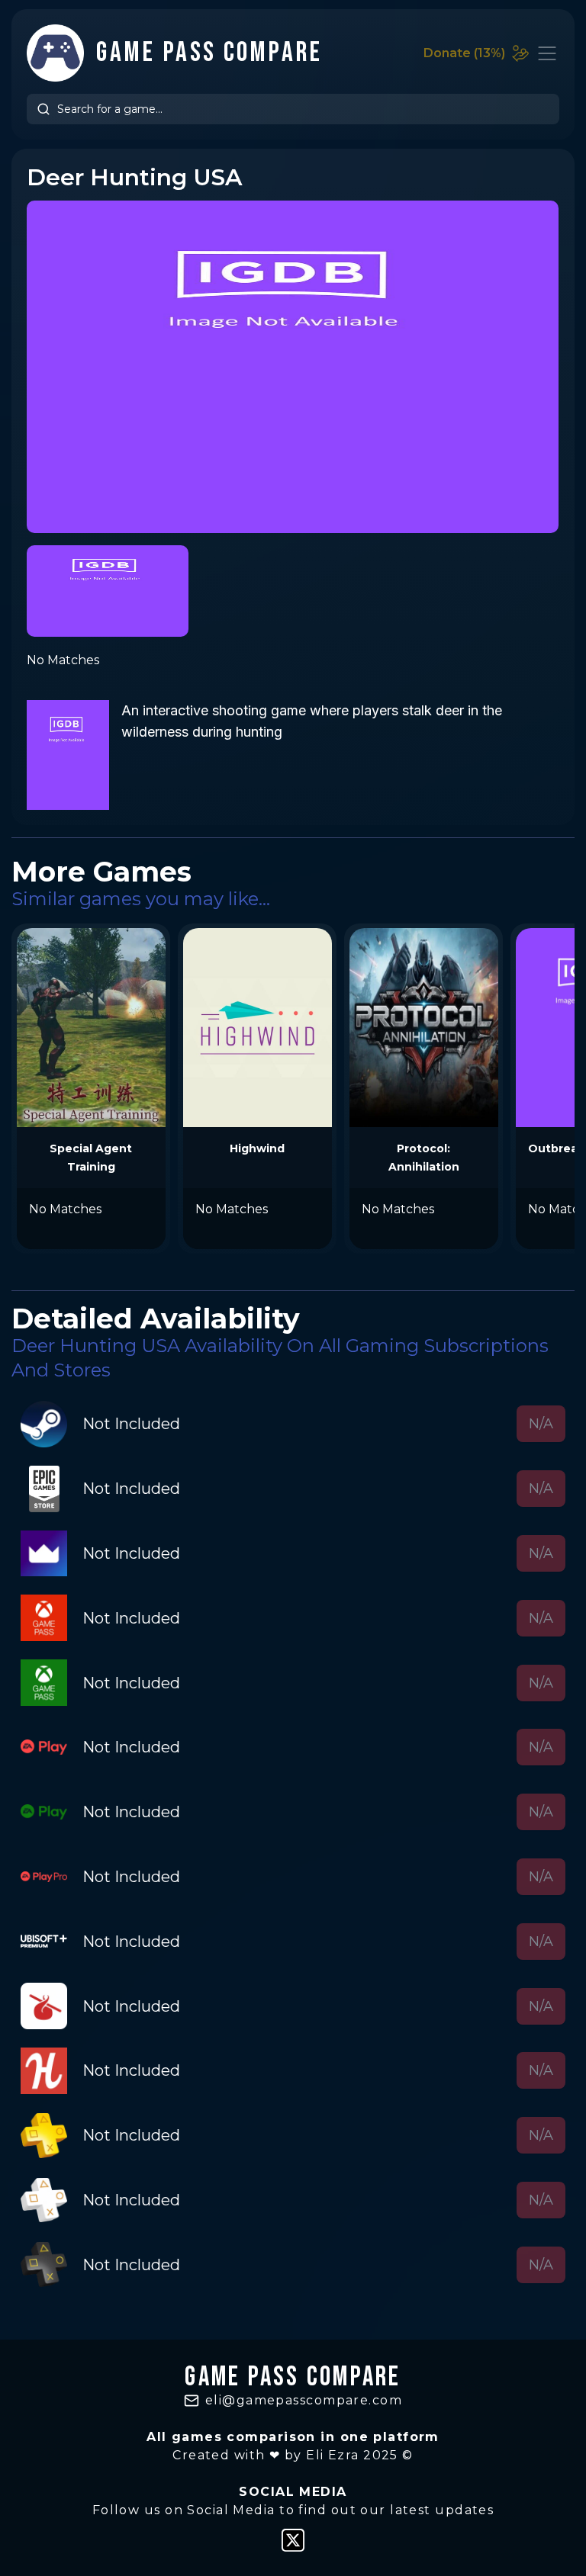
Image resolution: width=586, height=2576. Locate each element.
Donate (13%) (464, 53)
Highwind (257, 1148)
